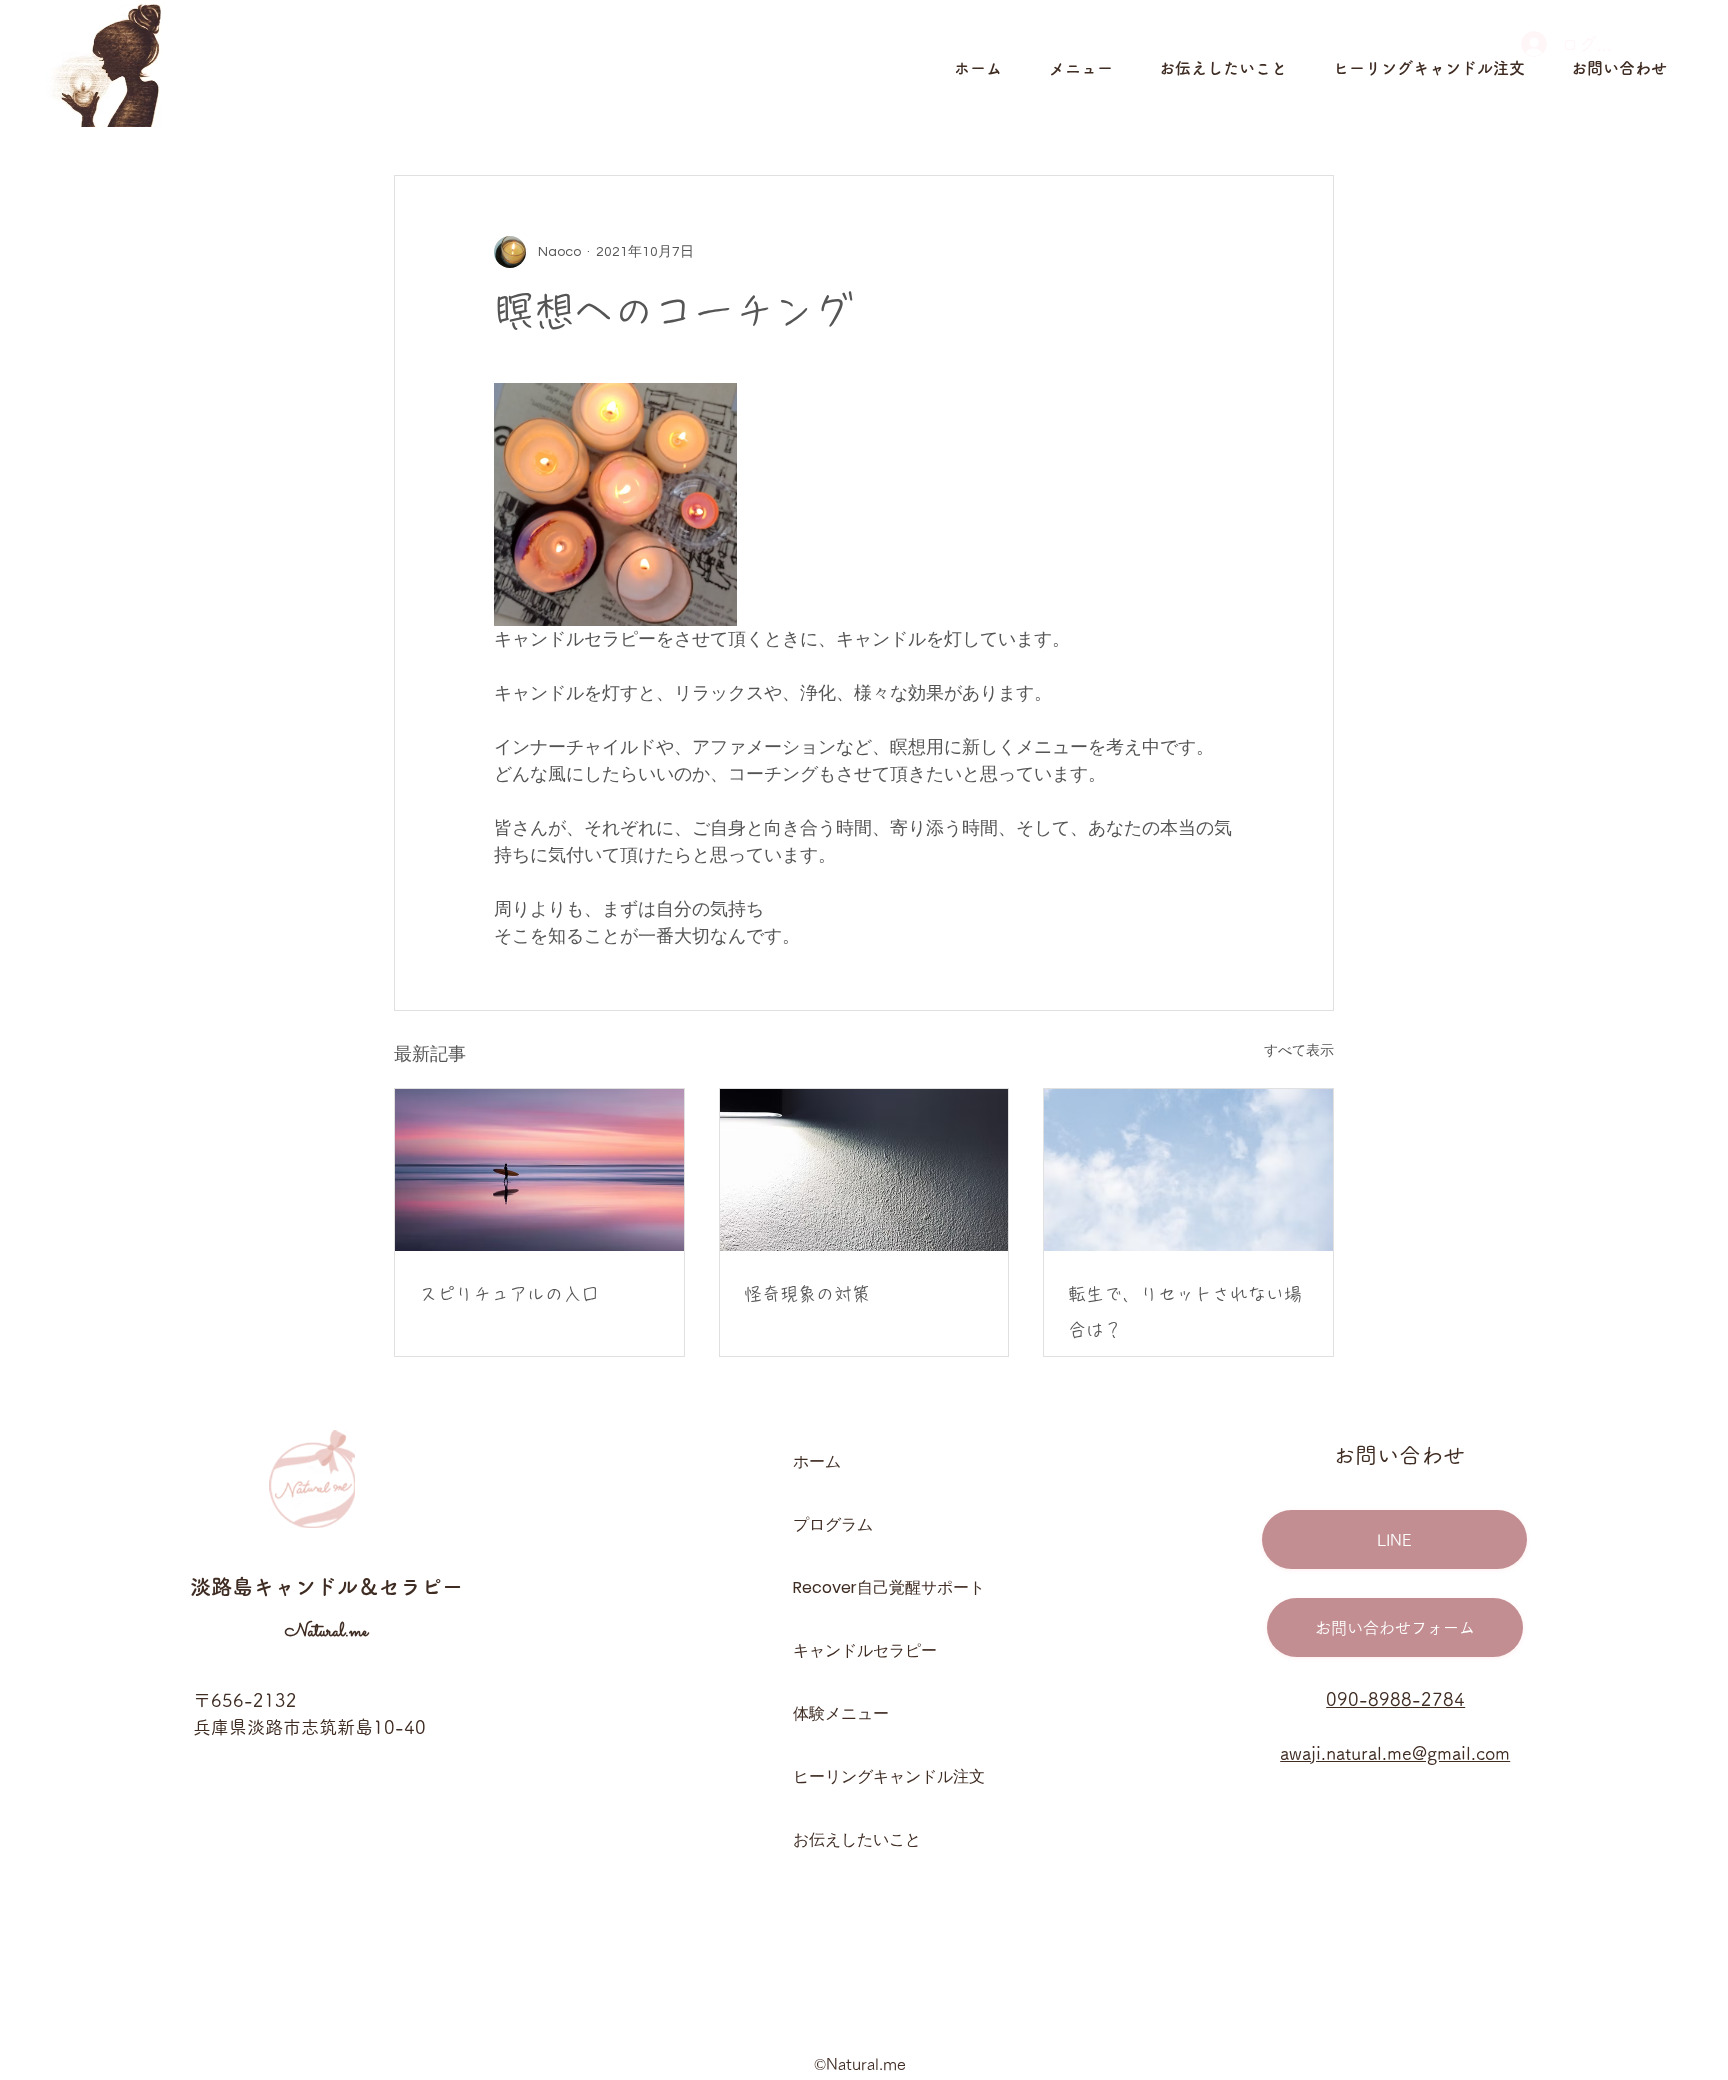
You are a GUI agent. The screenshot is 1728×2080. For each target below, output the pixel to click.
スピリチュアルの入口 (509, 1294)
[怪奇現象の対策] (864, 1170)
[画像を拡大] (615, 504)
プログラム (833, 1524)
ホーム (817, 1461)
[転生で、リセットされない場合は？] (1188, 1170)
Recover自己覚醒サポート (863, 1587)
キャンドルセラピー (863, 1650)
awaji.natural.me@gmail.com (1395, 1753)
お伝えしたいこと (857, 1839)
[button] (1094, 68)
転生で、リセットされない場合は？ (1185, 1312)
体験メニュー (841, 1713)
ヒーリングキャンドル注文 (863, 1776)
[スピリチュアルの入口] (539, 1170)
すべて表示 (1299, 1051)
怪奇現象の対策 (807, 1294)
